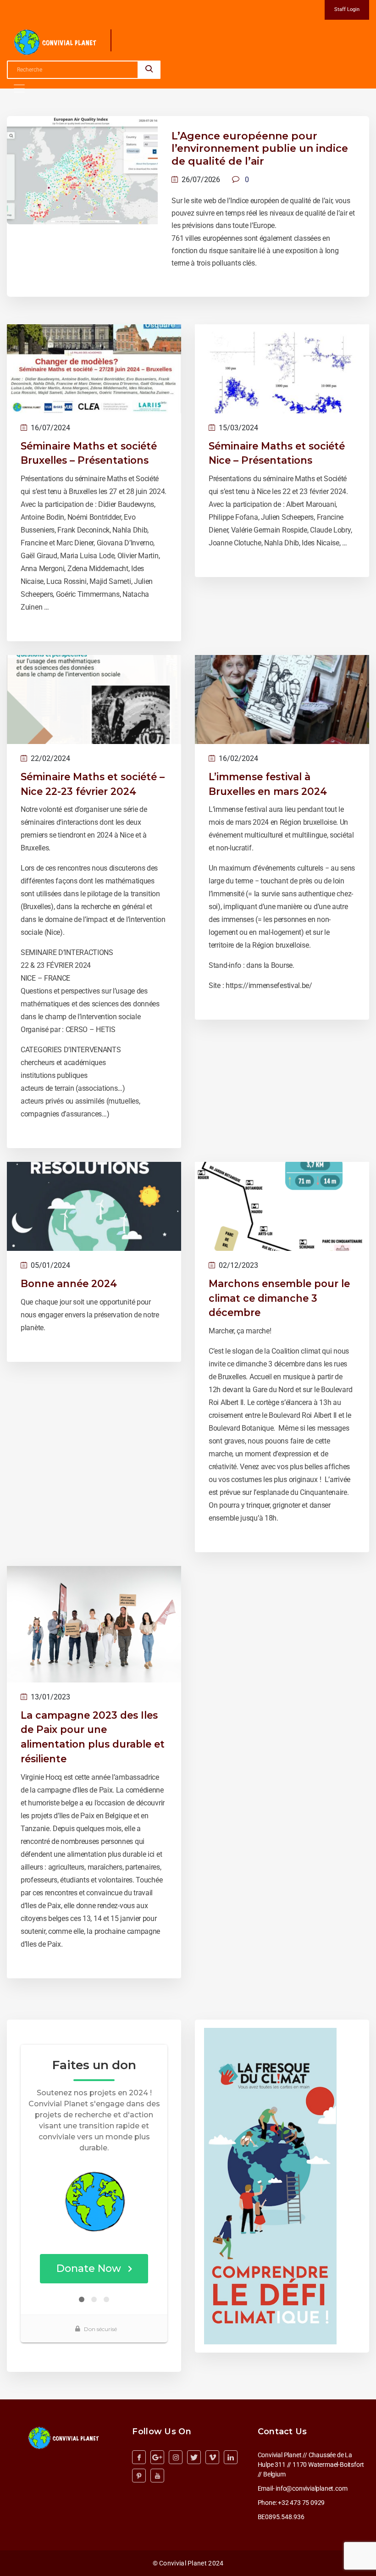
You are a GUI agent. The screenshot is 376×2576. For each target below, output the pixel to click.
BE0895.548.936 (281, 2517)
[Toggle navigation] (19, 89)
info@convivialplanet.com (311, 2488)
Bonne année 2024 (69, 1283)
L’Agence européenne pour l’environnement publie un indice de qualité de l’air (260, 149)
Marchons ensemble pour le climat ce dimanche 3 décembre (279, 1298)
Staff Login (347, 9)
